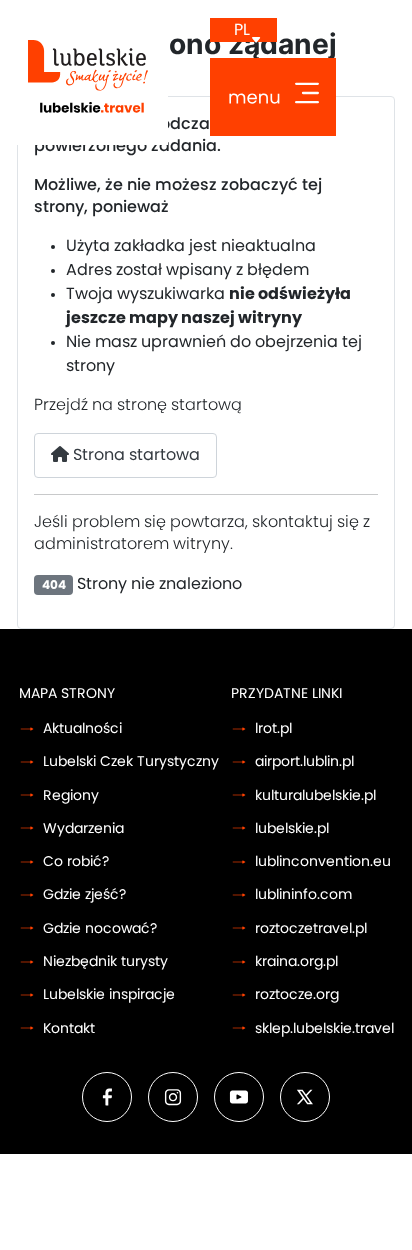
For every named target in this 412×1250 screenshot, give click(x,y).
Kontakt (69, 1028)
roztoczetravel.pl (311, 928)
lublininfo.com (303, 894)
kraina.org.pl (296, 961)
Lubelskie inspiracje (109, 994)
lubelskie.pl (292, 828)
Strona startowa (134, 455)
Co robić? (76, 861)
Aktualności (82, 728)
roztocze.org (297, 994)
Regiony (71, 795)
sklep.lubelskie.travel (324, 1028)
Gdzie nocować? (100, 928)
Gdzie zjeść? (84, 894)
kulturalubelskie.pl (315, 795)
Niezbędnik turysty (105, 961)
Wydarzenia (83, 828)
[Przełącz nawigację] (273, 97)
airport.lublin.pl (304, 761)
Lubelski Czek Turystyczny (131, 761)
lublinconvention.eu (323, 861)
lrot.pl (273, 728)
